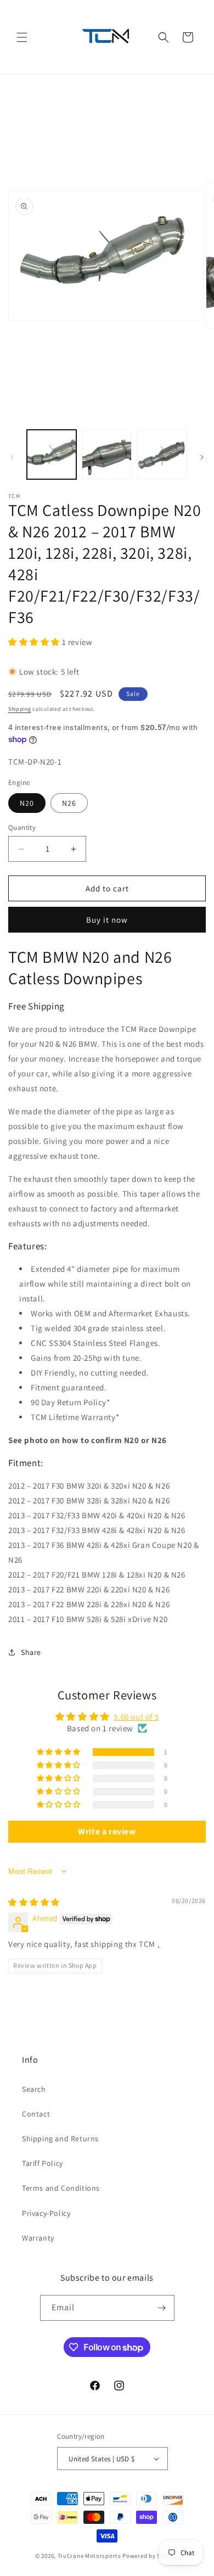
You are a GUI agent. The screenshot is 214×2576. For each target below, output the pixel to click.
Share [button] (31, 1652)
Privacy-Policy (46, 2213)
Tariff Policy (43, 2163)
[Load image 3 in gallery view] (162, 454)
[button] (22, 37)
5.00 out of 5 (136, 1717)
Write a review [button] (107, 1831)
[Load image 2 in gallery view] (106, 454)
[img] (34, 1902)
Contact (36, 2114)
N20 (27, 803)
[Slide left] (12, 457)
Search (34, 2089)
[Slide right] (202, 457)
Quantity (22, 827)
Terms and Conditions (61, 2188)
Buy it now (107, 920)
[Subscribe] (162, 2308)
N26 (69, 803)
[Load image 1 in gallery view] (52, 454)
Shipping (20, 709)
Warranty (38, 2238)
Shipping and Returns (60, 2139)
